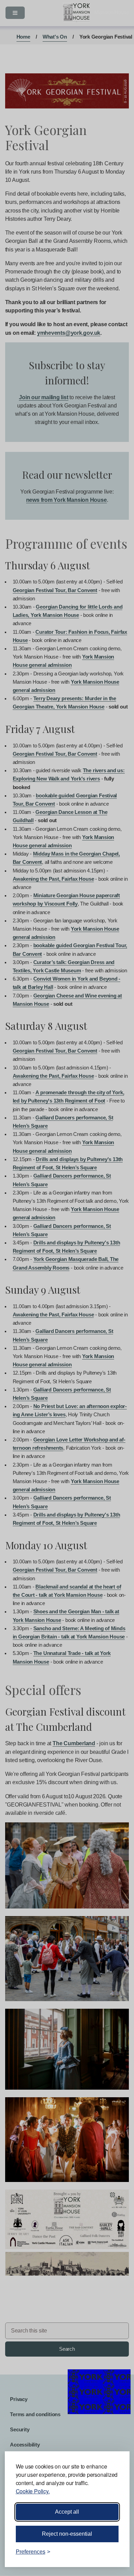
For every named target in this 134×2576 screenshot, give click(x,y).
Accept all (67, 2512)
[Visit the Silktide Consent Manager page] (114, 2552)
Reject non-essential (67, 2534)
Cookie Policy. (33, 2491)
